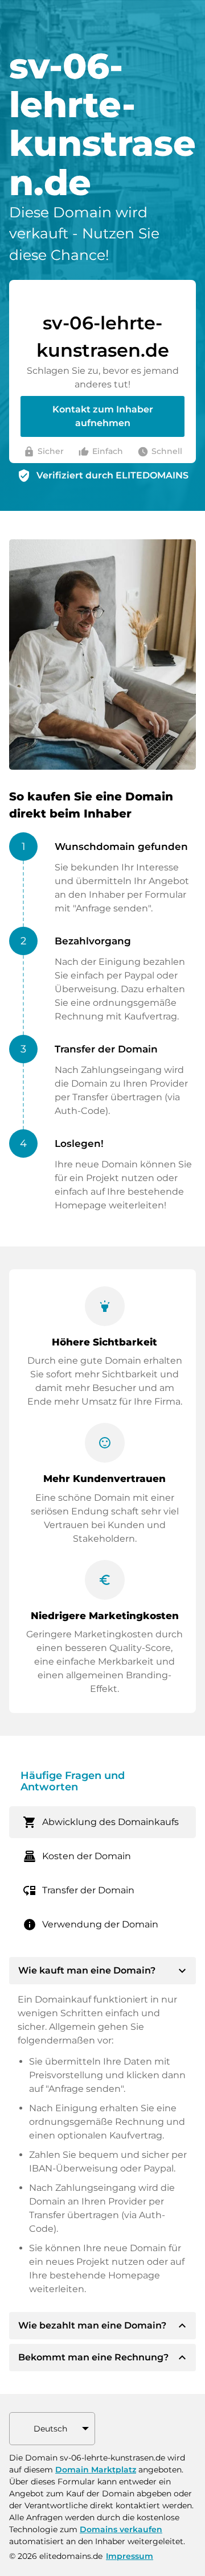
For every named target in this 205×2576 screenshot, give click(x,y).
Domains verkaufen (121, 2529)
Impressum (130, 2556)
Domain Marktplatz (96, 2470)
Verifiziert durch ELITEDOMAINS (112, 475)
